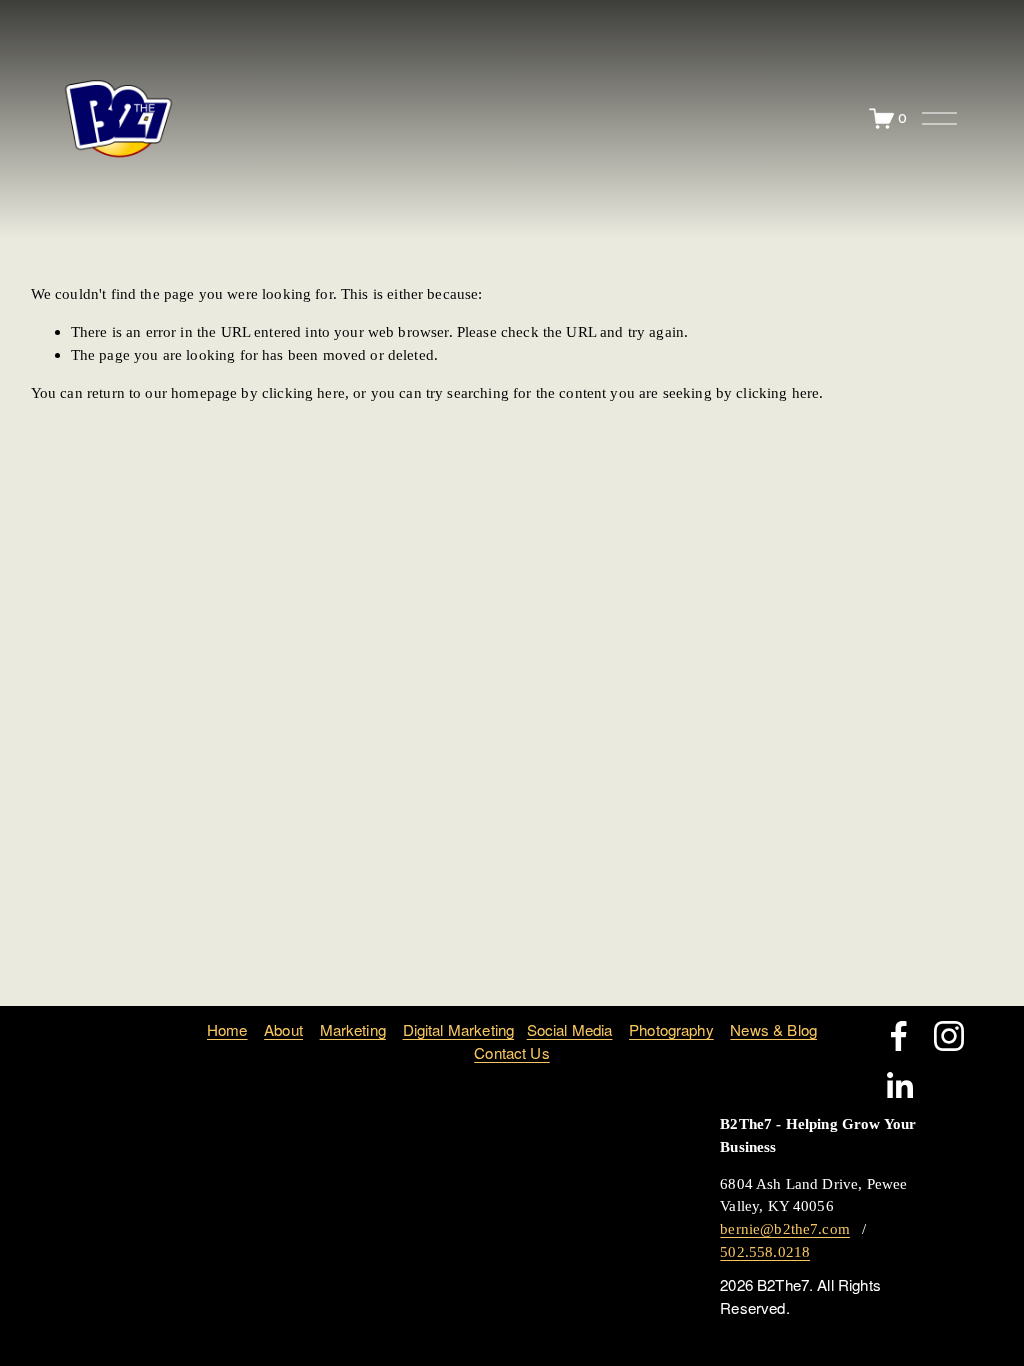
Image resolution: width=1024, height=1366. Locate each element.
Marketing (353, 1029)
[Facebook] (899, 1036)
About (283, 1029)
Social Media (570, 1029)
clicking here (303, 392)
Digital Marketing (459, 1029)
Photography (671, 1029)
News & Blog (773, 1029)
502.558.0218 (765, 1251)
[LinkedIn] (899, 1086)
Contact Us (512, 1052)
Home (227, 1029)
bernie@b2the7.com (785, 1228)
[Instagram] (949, 1036)
